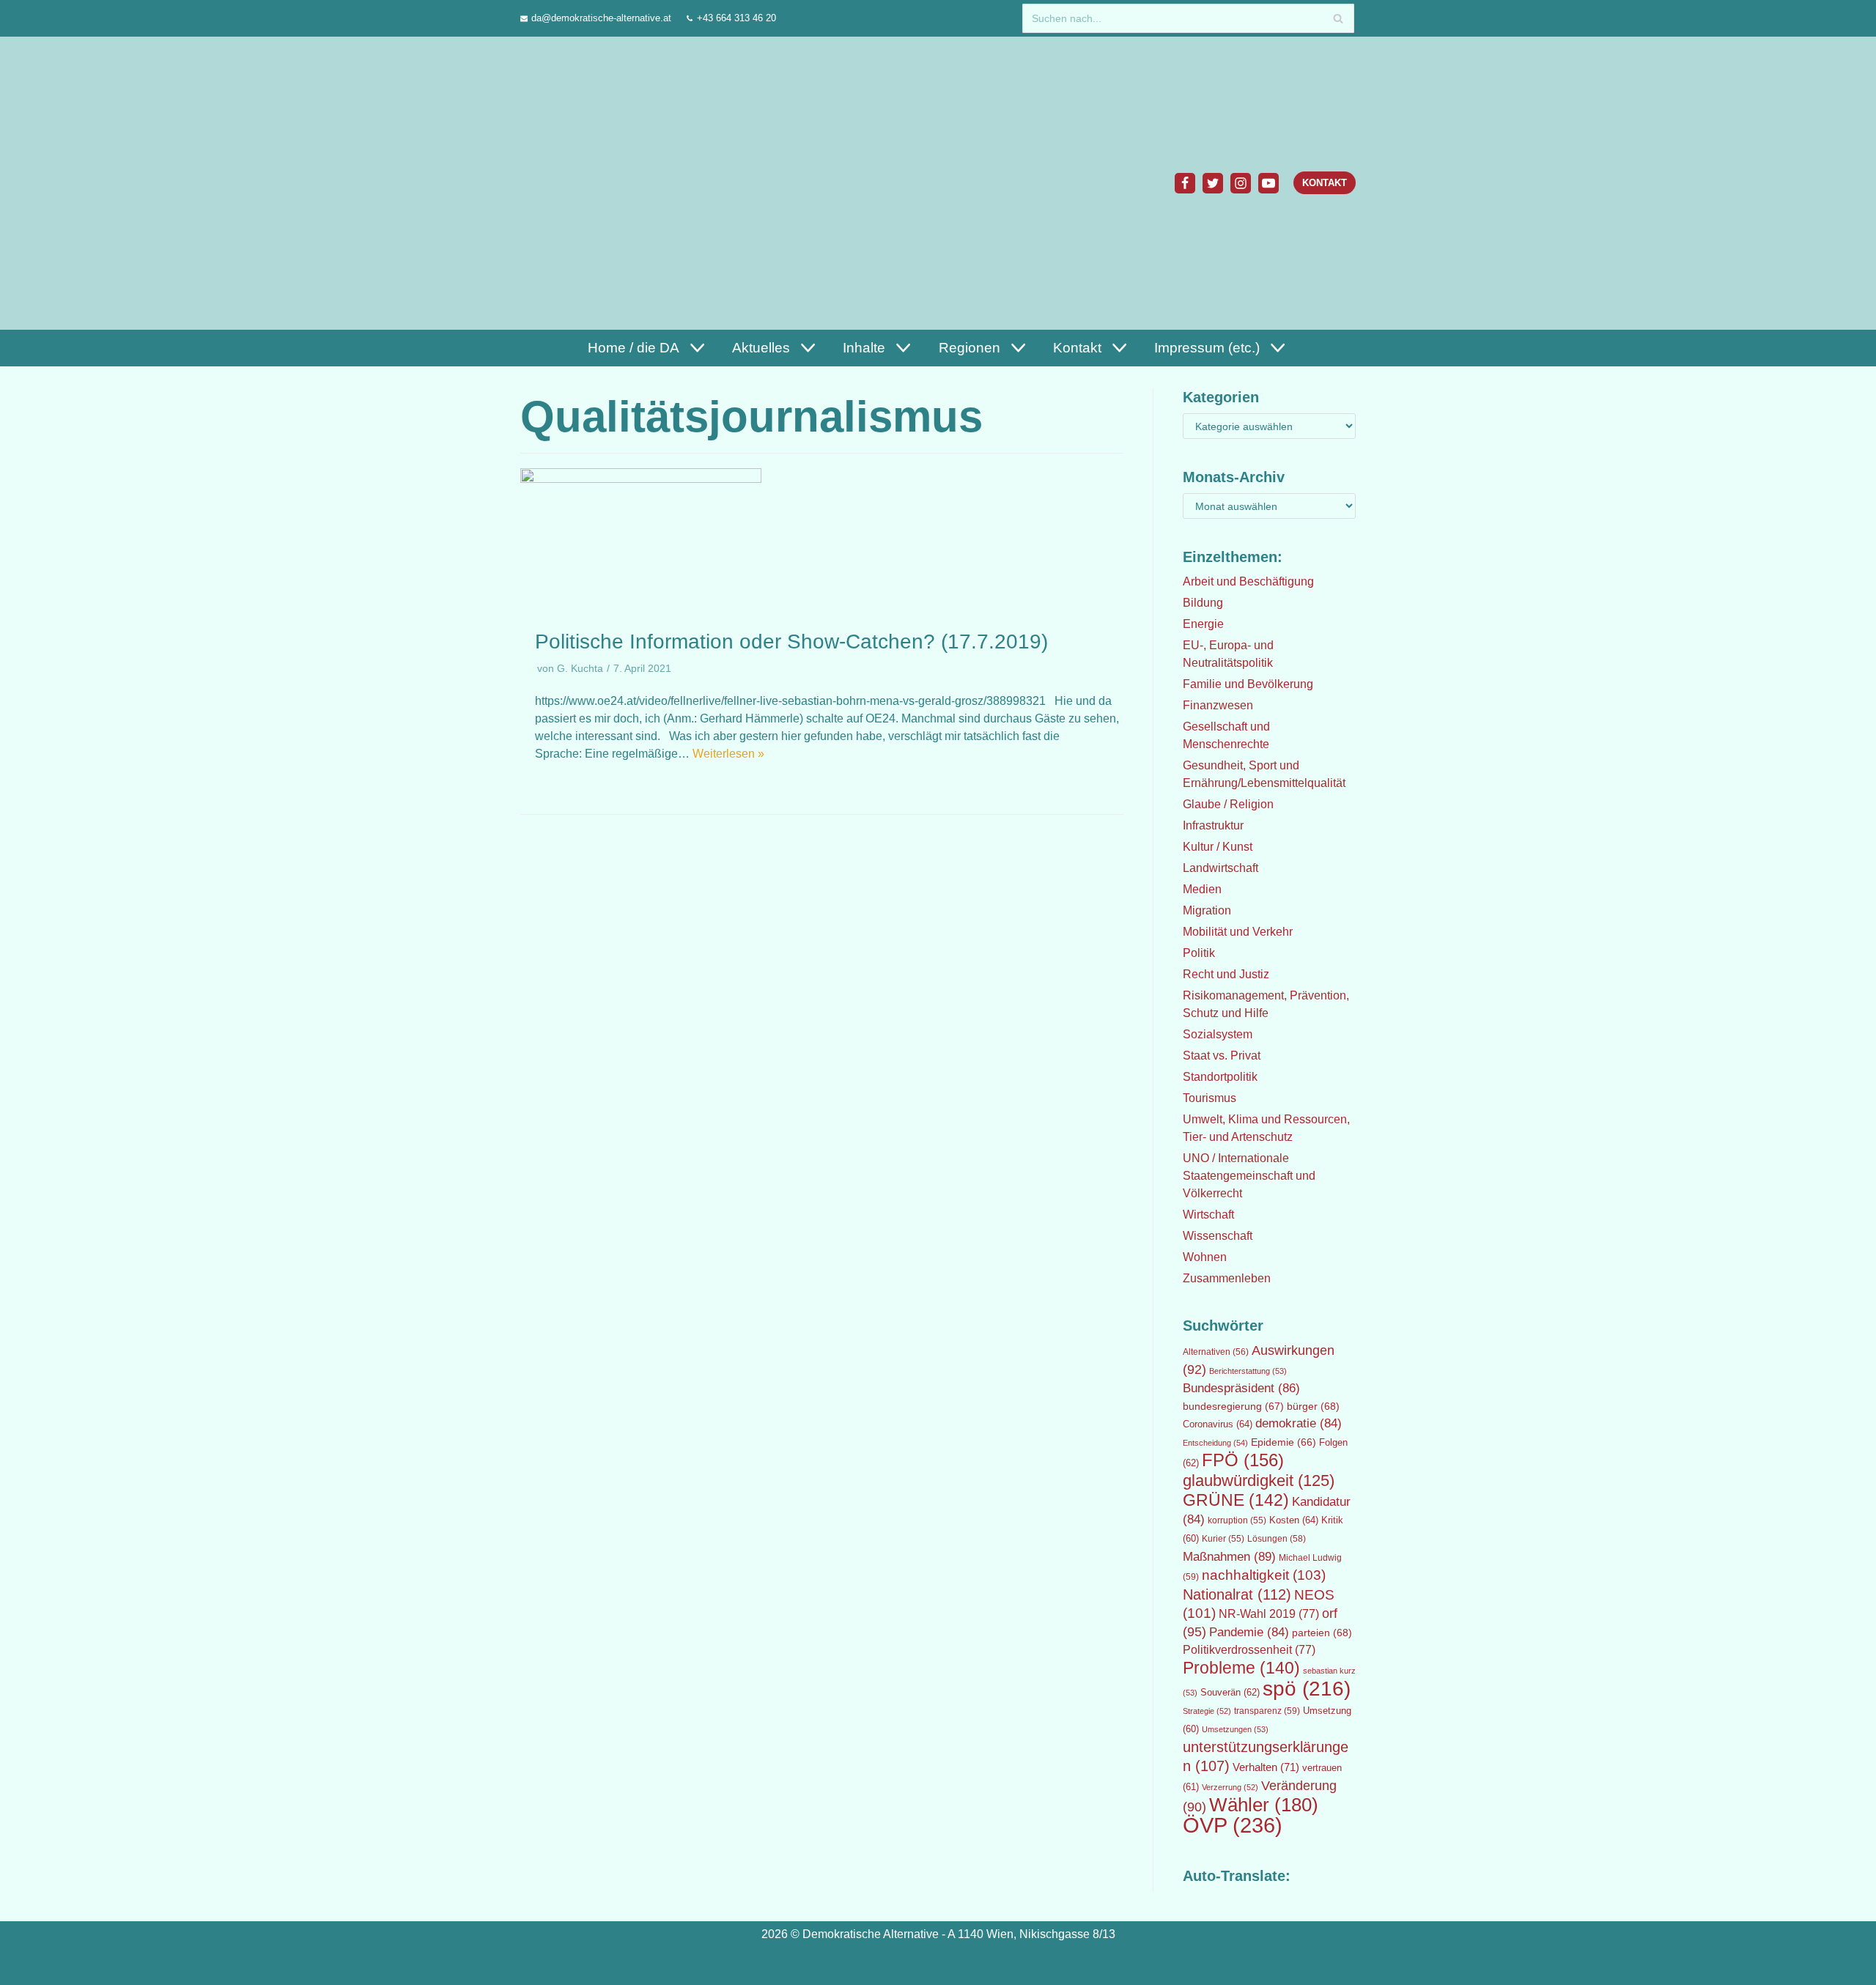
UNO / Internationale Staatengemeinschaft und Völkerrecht (1249, 1176)
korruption (1237, 1520)
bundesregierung (1233, 1406)
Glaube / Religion (1228, 804)
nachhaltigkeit (1264, 1575)
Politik (1199, 953)
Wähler (1264, 1805)
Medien (1202, 889)
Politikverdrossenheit (1249, 1650)
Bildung (1203, 603)
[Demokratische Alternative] (591, 183)
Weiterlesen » (728, 754)
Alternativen (1216, 1352)
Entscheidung (1215, 1443)
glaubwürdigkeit (1259, 1481)
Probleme (1241, 1668)
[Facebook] (1185, 183)
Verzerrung (1230, 1787)
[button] (695, 348)
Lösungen (1277, 1539)
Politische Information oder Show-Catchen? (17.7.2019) (791, 642)
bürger (1313, 1406)
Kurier (1223, 1539)
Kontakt (1325, 183)
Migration (1207, 910)
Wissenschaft (1218, 1236)
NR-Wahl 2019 (1269, 1614)
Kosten (1294, 1520)
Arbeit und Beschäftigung (1248, 581)
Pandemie (1249, 1632)
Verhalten (1266, 1767)
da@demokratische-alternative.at (601, 18)
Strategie (1207, 1711)
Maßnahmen (1229, 1556)
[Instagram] (1241, 183)
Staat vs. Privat (1222, 1056)
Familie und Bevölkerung (1248, 684)
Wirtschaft (1208, 1215)
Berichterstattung (1248, 1371)
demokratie (1299, 1423)
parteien (1322, 1633)
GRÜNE (1236, 1500)
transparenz (1267, 1711)
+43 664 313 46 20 (736, 18)
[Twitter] (1213, 183)
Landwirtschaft (1220, 868)
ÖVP (1233, 1825)
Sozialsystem (1218, 1034)
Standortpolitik (1220, 1077)
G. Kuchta (580, 669)
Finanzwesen (1218, 705)
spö (1307, 1688)
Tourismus (1210, 1098)
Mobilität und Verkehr (1238, 932)
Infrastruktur (1213, 825)
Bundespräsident (1241, 1388)
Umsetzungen (1235, 1729)
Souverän (1230, 1692)
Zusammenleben (1227, 1278)
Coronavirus (1218, 1424)
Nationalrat (1237, 1594)
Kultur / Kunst (1218, 847)
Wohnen (1205, 1257)
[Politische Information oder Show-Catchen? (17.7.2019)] (641, 479)
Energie (1203, 624)
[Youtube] (1268, 183)
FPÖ (1243, 1460)
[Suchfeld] (1338, 18)
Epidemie (1284, 1442)
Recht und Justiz (1226, 974)
